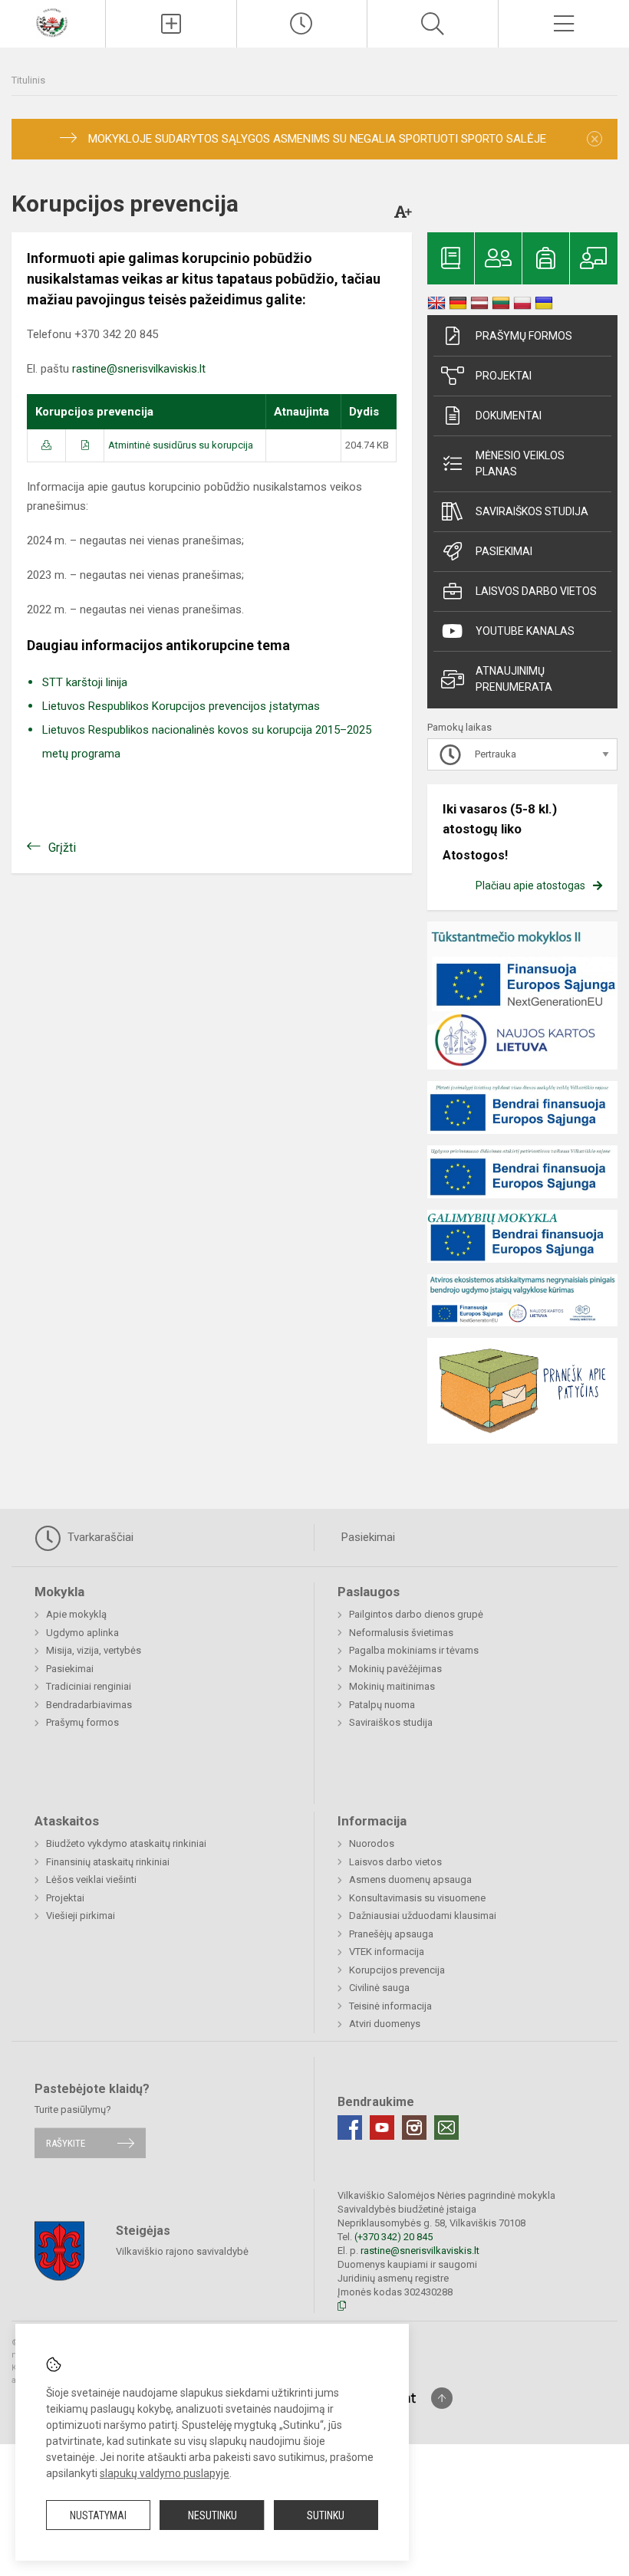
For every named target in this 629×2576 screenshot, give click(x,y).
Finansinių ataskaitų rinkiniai (108, 1862)
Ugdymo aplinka (82, 1633)
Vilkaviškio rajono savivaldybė (182, 2251)
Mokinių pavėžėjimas (395, 1669)
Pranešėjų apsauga (391, 1934)
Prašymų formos (524, 336)
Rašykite (66, 2143)
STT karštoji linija (85, 682)
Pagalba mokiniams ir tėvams (414, 1650)
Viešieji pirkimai (81, 1916)
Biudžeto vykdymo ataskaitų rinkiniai (126, 1843)
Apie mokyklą (76, 1614)
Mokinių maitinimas (392, 1686)
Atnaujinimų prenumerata (514, 679)
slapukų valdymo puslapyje (165, 2473)
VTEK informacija (387, 1952)
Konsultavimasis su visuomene (417, 1898)
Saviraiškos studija (532, 511)
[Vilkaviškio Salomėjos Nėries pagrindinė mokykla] (53, 22)
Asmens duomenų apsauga (410, 1879)
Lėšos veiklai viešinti (91, 1879)
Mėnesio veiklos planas (520, 463)
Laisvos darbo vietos (536, 591)
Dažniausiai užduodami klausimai (423, 1916)
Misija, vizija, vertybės (94, 1650)
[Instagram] (414, 2127)
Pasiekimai (504, 551)
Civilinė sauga (379, 1988)
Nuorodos (372, 1843)
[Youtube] (382, 2127)
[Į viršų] (442, 2398)
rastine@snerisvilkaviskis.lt (139, 369)
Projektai (504, 376)
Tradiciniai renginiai (89, 1686)
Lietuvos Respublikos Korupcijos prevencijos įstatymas (181, 706)
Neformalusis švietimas (401, 1633)
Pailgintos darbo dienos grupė (416, 1614)
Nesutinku (212, 2515)
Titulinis (28, 80)
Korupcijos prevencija (397, 1970)
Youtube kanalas (525, 631)
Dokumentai (509, 416)
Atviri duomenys (385, 2024)
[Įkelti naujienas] (171, 24)
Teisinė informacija (390, 2006)
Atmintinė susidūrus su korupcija (181, 445)
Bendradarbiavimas (89, 1705)
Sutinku (326, 2515)
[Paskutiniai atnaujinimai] (302, 24)
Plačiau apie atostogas (530, 886)
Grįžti (62, 848)
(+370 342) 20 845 (394, 2237)
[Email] (446, 2127)
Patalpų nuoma (382, 1705)
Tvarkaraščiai (99, 1537)
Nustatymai (98, 2515)
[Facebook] (350, 2127)
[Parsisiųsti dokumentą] (46, 445)
